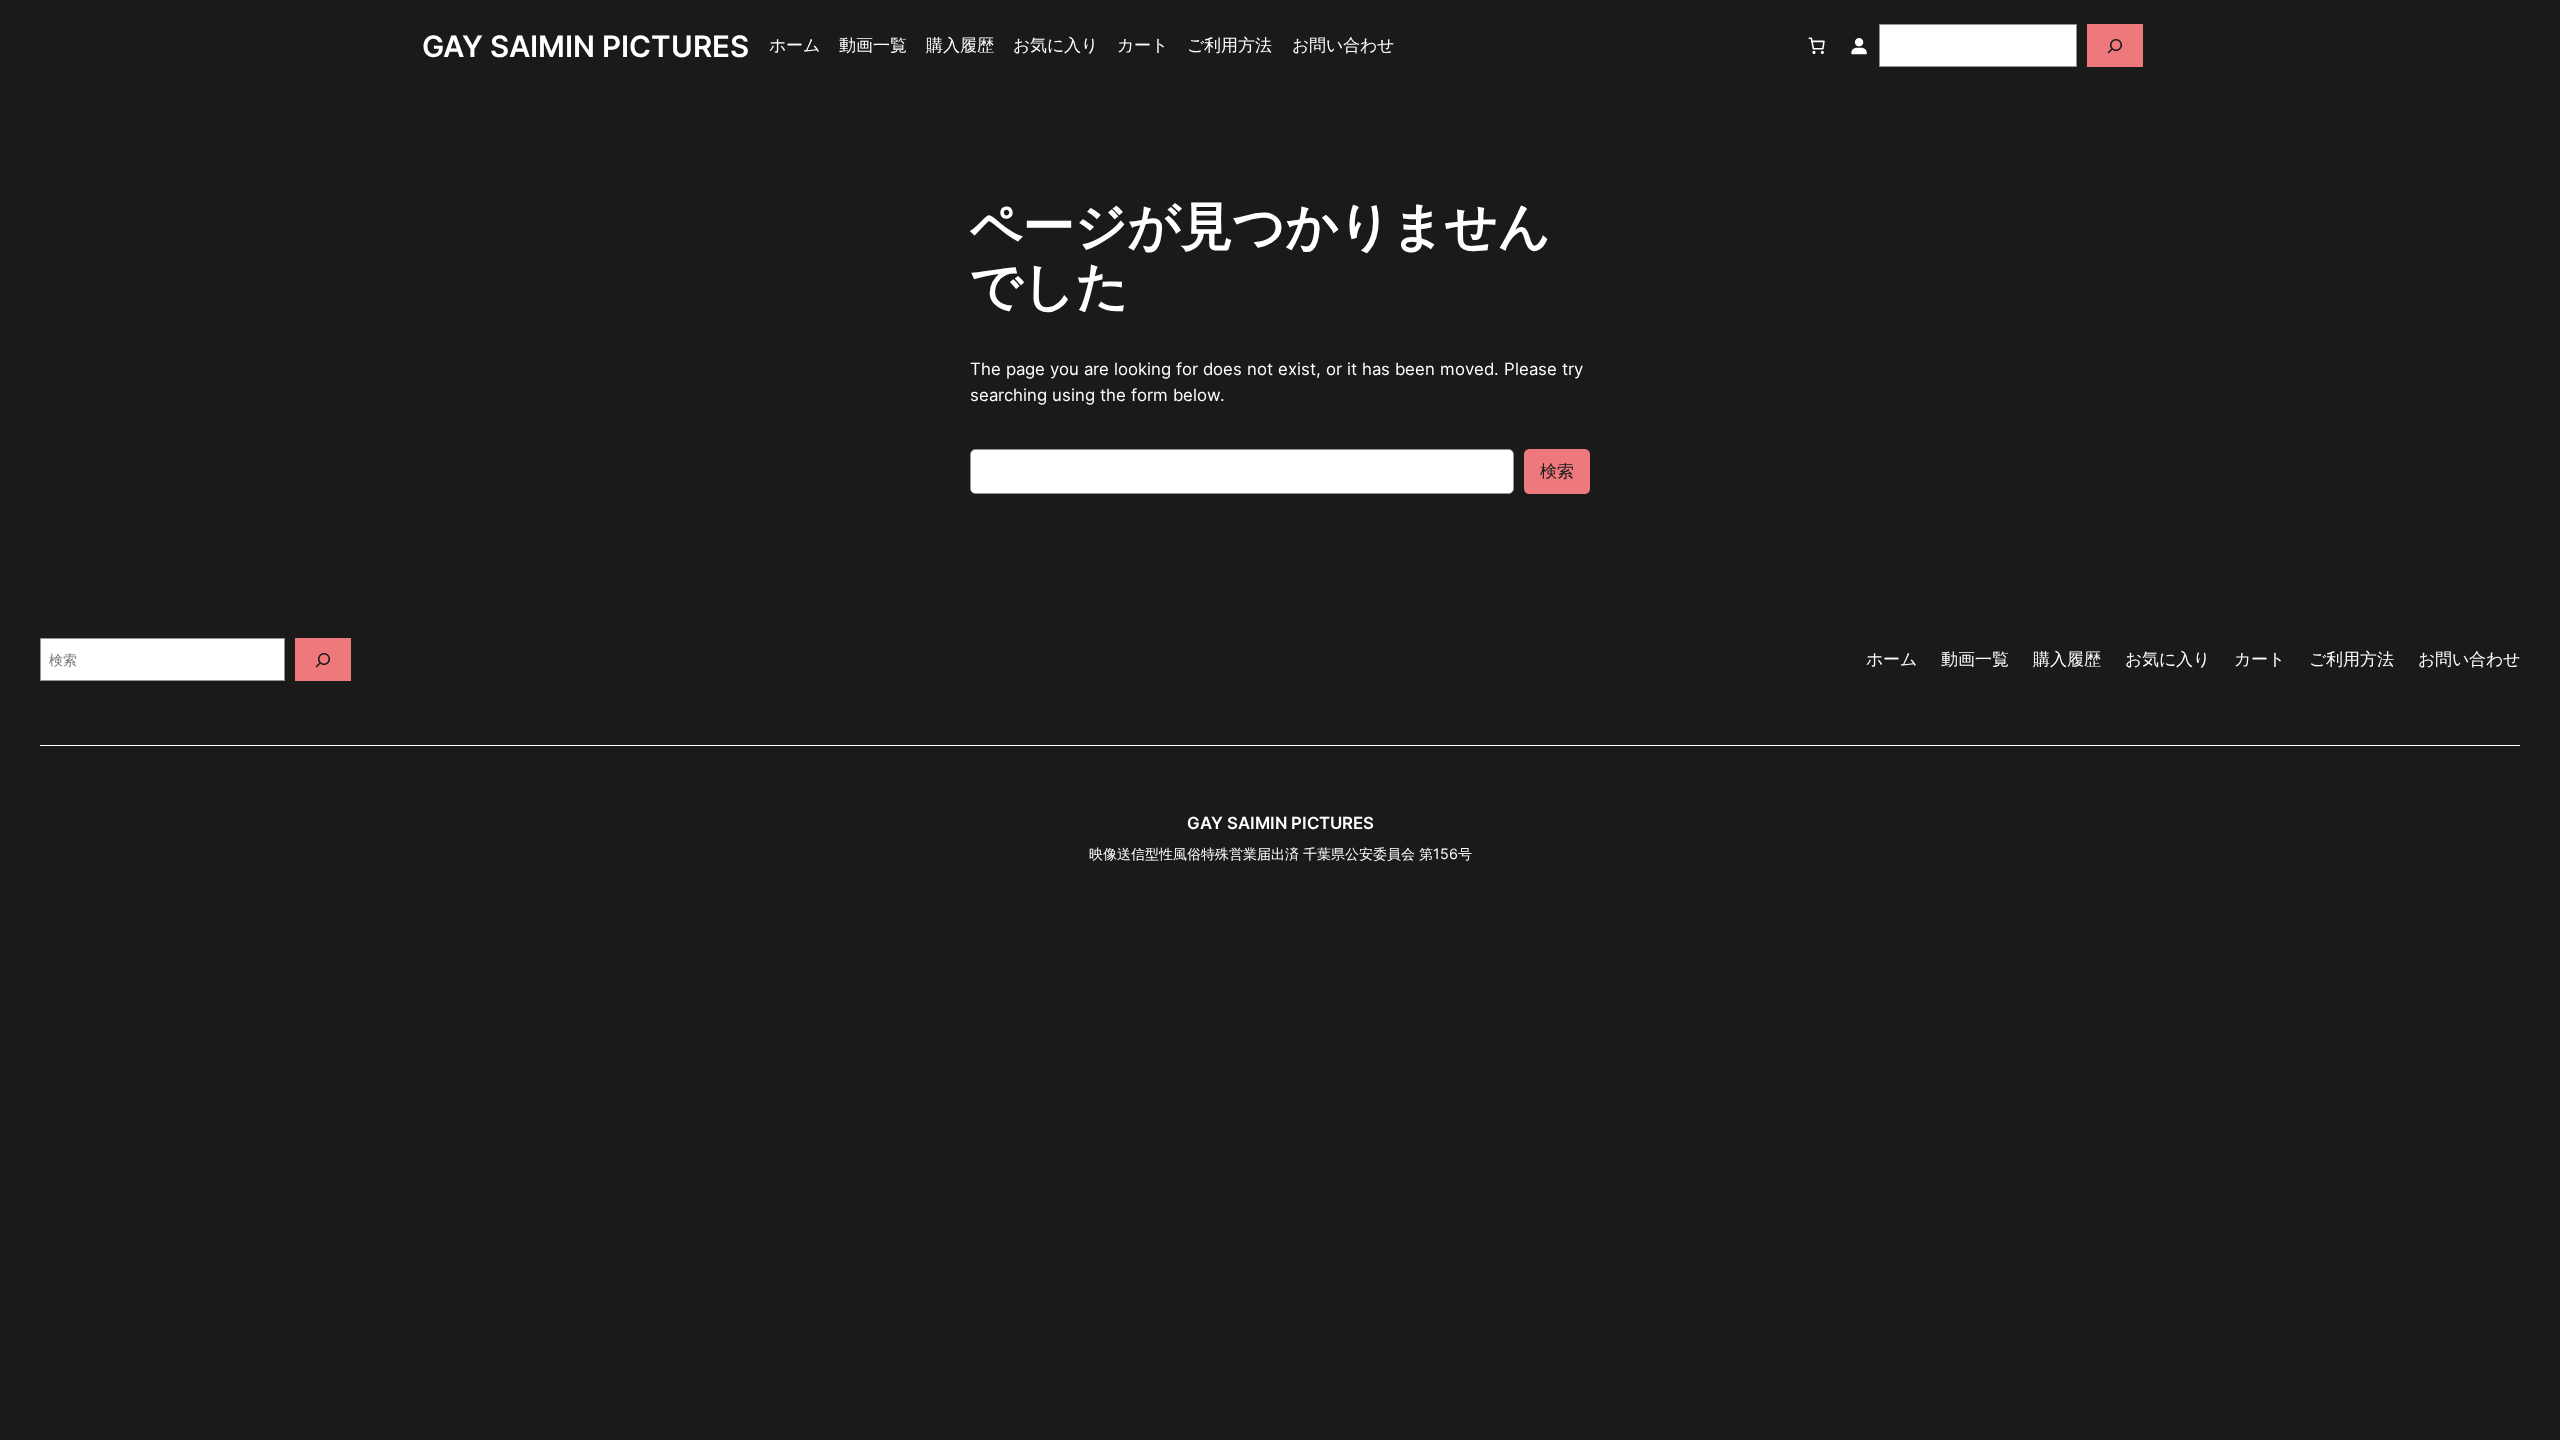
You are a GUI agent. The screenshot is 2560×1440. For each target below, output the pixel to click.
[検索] (2115, 45)
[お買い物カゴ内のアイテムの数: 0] (1816, 46)
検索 (1557, 471)
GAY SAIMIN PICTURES (585, 46)
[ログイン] (1858, 46)
